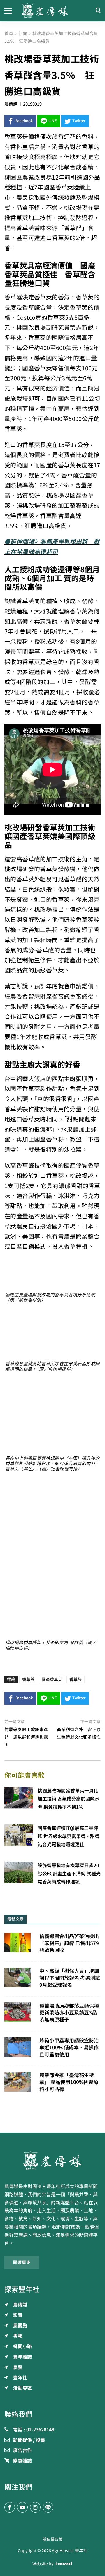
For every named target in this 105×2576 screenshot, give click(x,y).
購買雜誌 (22, 2461)
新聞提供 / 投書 (29, 2440)
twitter (79, 121)
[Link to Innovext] (64, 2564)
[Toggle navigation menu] (9, 10)
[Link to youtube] (22, 2507)
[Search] (98, 11)
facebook (24, 121)
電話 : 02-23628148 (34, 2430)
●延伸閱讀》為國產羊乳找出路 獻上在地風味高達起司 (52, 547)
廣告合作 (22, 2451)
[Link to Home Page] (52, 11)
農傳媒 (11, 104)
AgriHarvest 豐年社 (70, 2551)
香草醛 (76, 1680)
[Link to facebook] (10, 2507)
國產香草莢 (52, 1680)
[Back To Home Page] (52, 2160)
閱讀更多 (22, 2262)
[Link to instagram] (35, 2507)
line (53, 121)
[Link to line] (48, 2507)
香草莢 (28, 1680)
